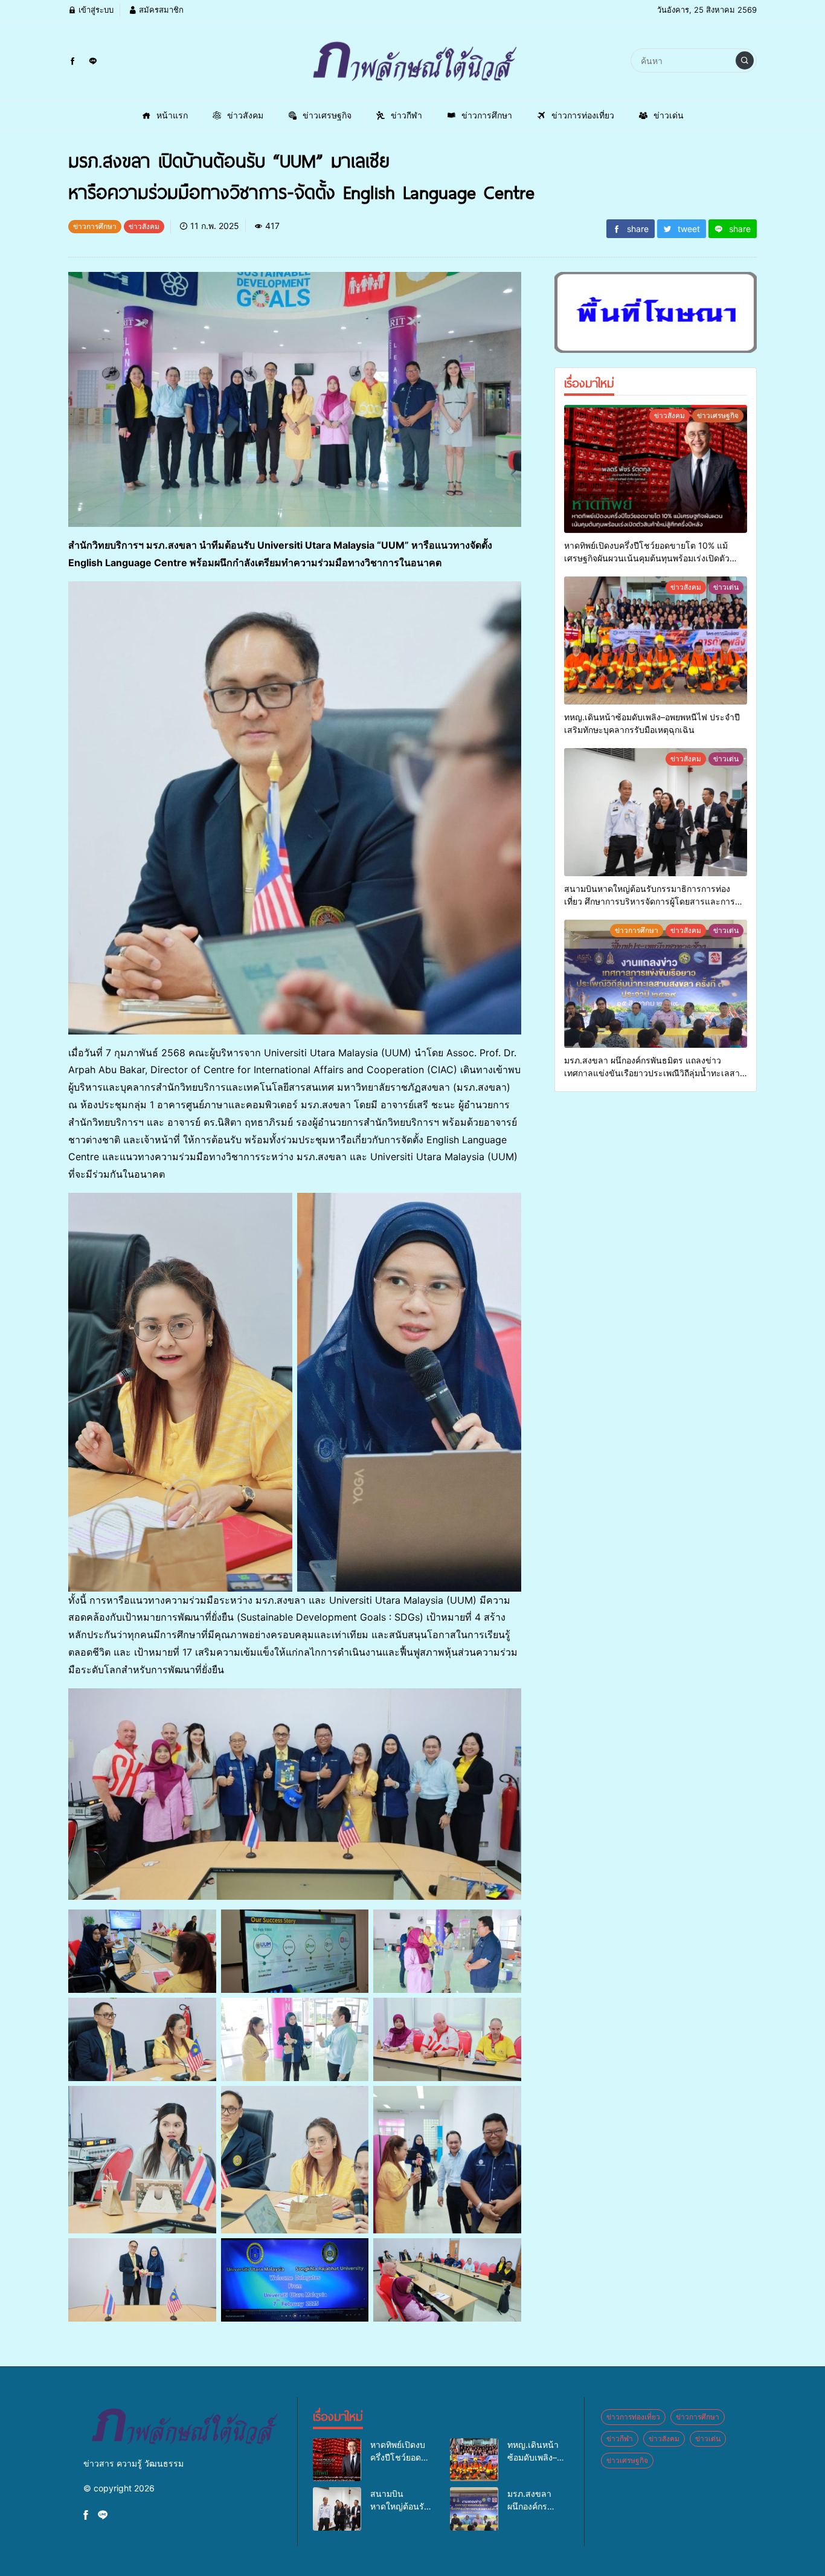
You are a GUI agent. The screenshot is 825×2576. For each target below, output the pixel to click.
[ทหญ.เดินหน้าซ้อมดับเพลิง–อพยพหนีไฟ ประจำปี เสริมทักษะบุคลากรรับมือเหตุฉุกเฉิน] (656, 641)
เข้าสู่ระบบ (95, 10)
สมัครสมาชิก (160, 10)
